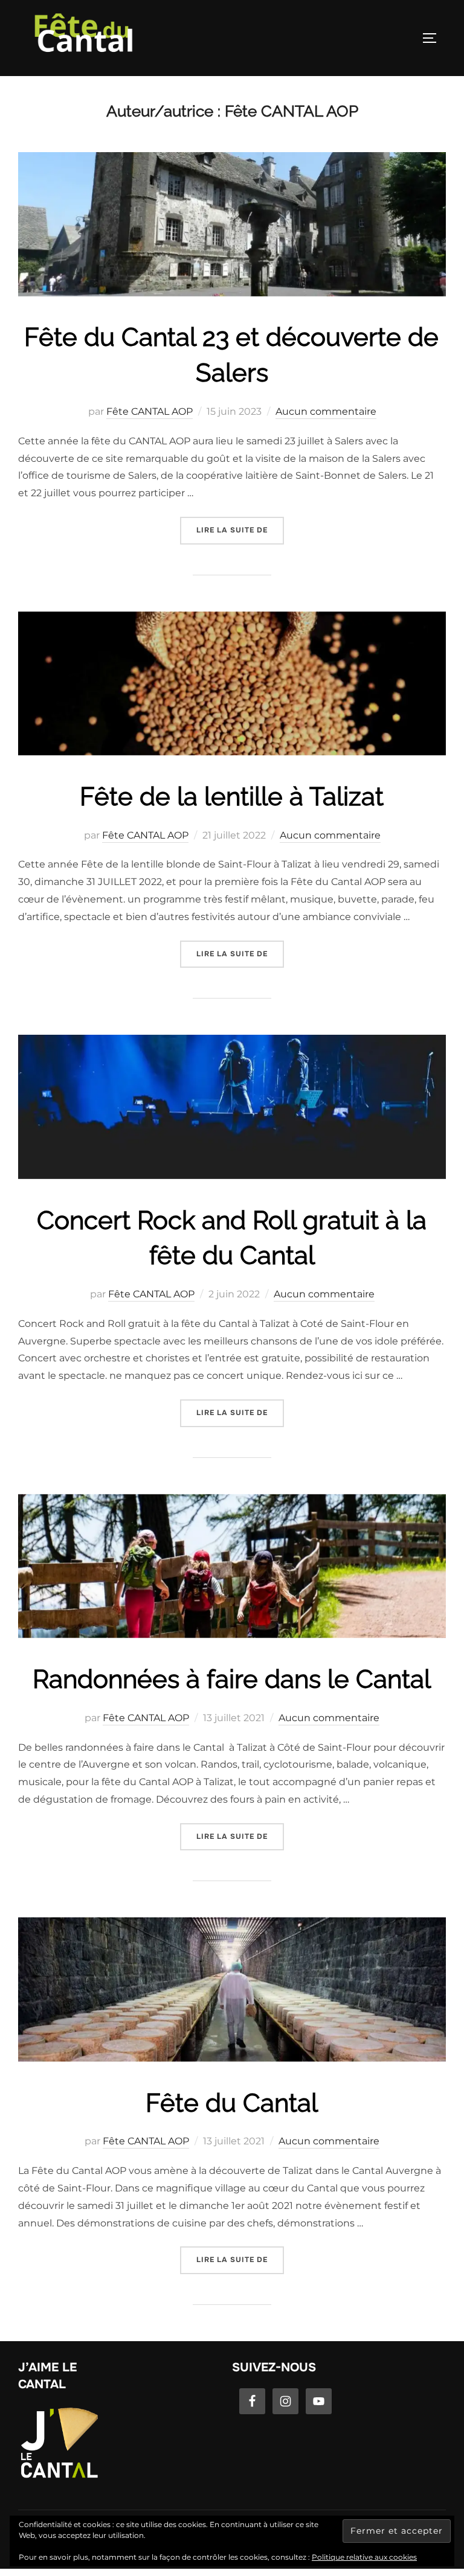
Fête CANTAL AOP (150, 411)
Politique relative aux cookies (364, 2557)
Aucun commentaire (326, 411)
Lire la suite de (240, 530)
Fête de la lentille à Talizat (232, 797)
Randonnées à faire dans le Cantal (232, 1679)
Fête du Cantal (232, 2103)
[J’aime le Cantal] (60, 2477)
